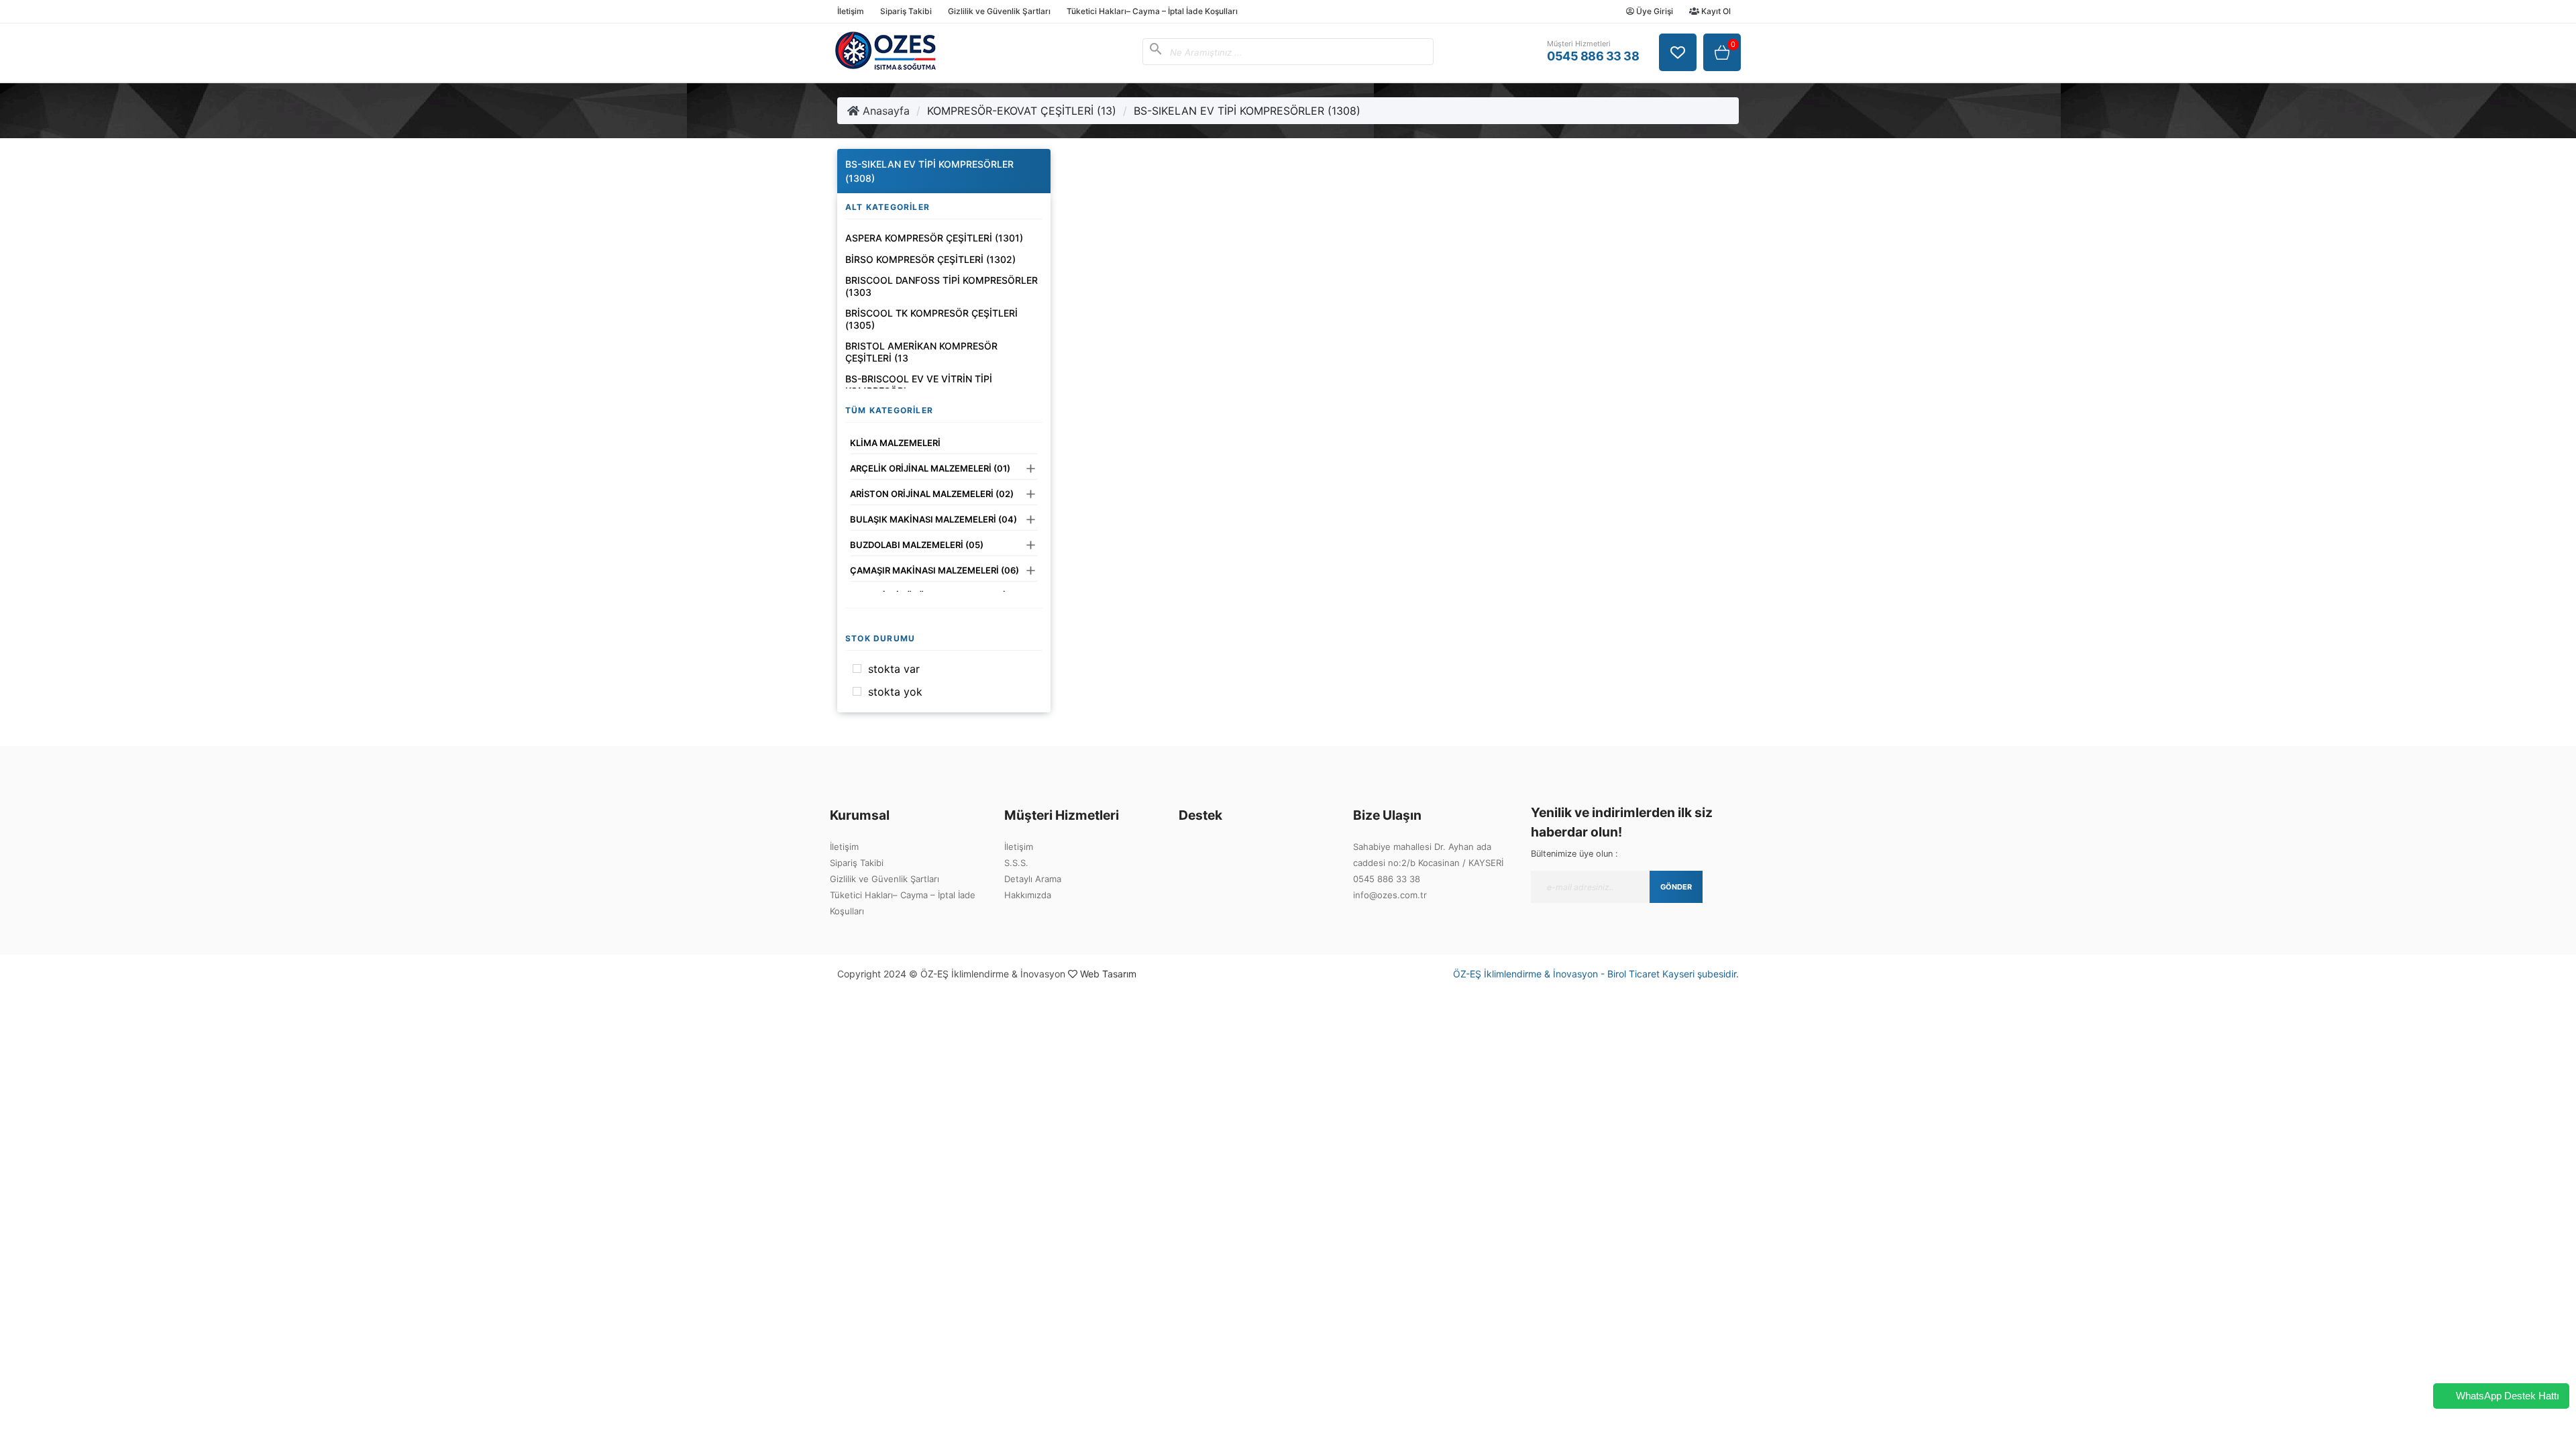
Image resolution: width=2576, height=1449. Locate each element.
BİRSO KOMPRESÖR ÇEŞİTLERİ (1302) (930, 259)
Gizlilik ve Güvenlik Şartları (999, 11)
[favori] (1678, 52)
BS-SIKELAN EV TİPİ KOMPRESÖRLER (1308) (1247, 111)
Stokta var (894, 669)
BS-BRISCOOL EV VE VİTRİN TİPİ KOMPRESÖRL (919, 385)
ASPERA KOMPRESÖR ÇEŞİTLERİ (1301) (934, 238)
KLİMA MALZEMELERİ (895, 443)
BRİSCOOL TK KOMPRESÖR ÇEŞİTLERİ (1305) (931, 319)
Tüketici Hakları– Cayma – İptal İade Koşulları (1152, 11)
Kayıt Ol (1715, 11)
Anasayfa (884, 111)
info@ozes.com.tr (1390, 895)
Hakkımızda (1028, 895)
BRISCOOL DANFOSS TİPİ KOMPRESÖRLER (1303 (942, 286)
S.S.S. (1016, 863)
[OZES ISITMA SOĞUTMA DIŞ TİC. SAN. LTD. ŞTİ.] (885, 66)
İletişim (851, 11)
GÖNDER (1676, 887)
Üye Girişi (1654, 11)
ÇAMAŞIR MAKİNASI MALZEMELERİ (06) (934, 570)
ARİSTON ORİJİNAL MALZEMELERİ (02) (932, 494)
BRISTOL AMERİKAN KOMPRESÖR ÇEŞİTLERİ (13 (921, 352)
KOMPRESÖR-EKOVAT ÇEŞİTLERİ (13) (1022, 111)
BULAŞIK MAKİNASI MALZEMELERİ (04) (933, 519)
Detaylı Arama (1033, 879)
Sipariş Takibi (906, 11)
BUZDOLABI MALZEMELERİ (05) (917, 545)
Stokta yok (895, 692)
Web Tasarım (1108, 974)
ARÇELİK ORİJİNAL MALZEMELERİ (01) (930, 468)
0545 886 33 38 (1387, 879)
